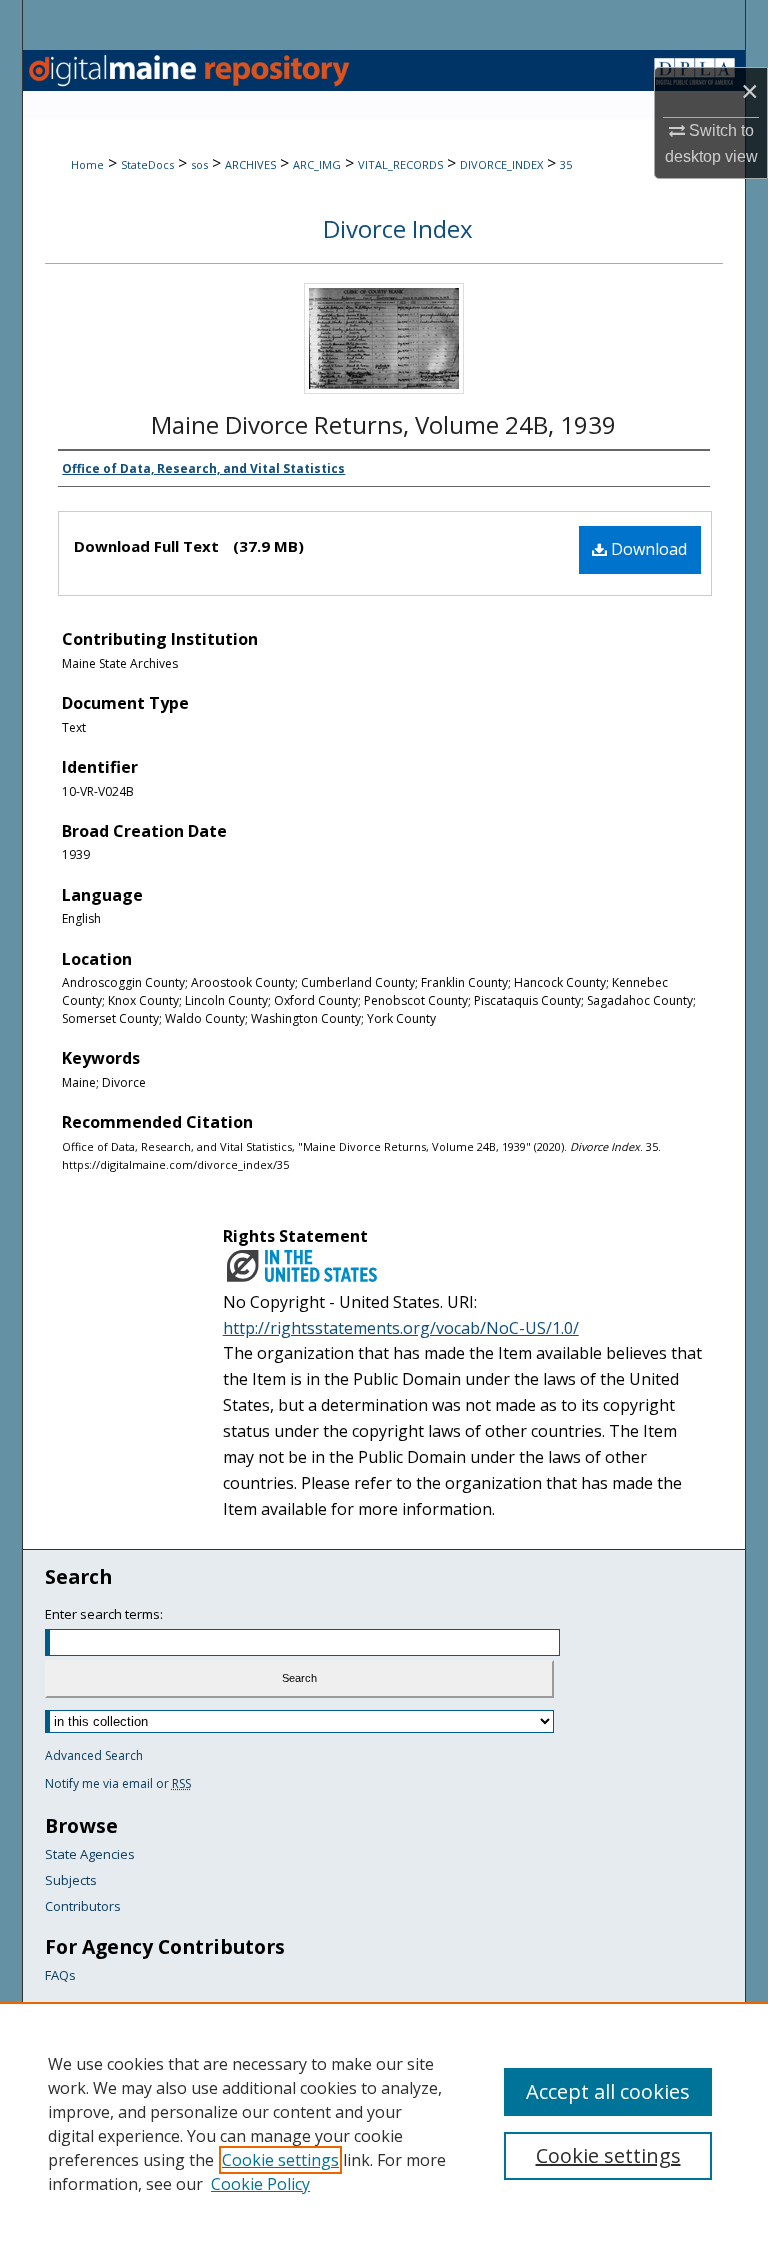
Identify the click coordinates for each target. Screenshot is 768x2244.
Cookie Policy (260, 2184)
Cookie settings (280, 2160)
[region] (384, 2123)
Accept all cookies (608, 2091)
